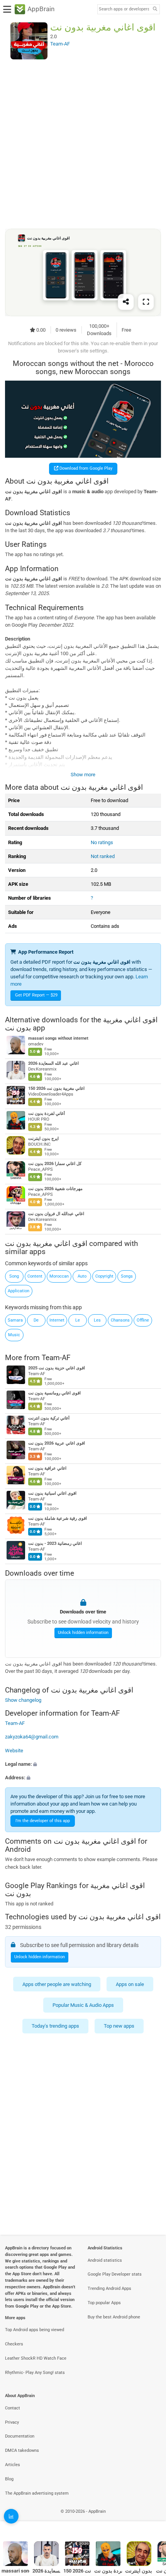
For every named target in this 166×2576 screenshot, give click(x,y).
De (36, 1320)
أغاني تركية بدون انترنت (49, 1418)
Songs (127, 1276)
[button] (83, 1764)
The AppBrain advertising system (37, 2493)
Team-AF (56, 1358)
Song (14, 1276)
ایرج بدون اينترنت (43, 1139)
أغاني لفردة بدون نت (47, 1114)
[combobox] (124, 9)
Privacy (12, 2422)
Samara (15, 1320)
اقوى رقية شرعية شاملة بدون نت (58, 1518)
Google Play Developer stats (115, 2274)
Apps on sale (130, 1984)
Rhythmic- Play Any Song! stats (35, 2373)
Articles (13, 2465)
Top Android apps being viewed (35, 2330)
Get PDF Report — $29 (36, 995)
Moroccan (59, 1276)
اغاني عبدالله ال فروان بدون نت (56, 1214)
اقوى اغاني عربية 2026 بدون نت (57, 1443)
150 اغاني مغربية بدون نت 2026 (56, 1089)
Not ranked (103, 856)
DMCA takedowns (22, 2450)
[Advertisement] (83, 144)
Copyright (104, 1276)
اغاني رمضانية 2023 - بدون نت (55, 1543)
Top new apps (119, 2026)
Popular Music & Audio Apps (83, 2005)
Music (14, 1335)
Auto (82, 1276)
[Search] (155, 9)
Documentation (20, 2436)
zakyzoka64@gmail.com (32, 1737)
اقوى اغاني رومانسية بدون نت (54, 1393)
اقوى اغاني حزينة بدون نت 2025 (57, 1368)
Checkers (14, 2344)
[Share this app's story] (126, 302)
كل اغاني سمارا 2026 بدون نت (55, 1164)
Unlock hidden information (83, 1633)
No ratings (102, 842)
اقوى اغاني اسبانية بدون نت (52, 1493)
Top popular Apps (104, 2303)
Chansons (120, 1320)
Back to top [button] (151, 2520)
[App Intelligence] (11, 2516)
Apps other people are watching (57, 1984)
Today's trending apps (55, 2026)
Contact (13, 2408)
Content (35, 1276)
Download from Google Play (85, 468)
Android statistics (105, 2260)
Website (14, 1750)
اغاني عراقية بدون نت (47, 1468)
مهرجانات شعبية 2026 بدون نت (55, 1189)
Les (97, 1320)
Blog (9, 2479)
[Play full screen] (146, 302)
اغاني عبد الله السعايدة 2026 (53, 1064)
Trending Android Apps (109, 2289)
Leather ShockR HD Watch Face (36, 2358)
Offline (143, 1320)
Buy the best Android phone (114, 2317)
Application (19, 1291)
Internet (57, 1320)
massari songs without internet (58, 1039)
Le (78, 1320)
